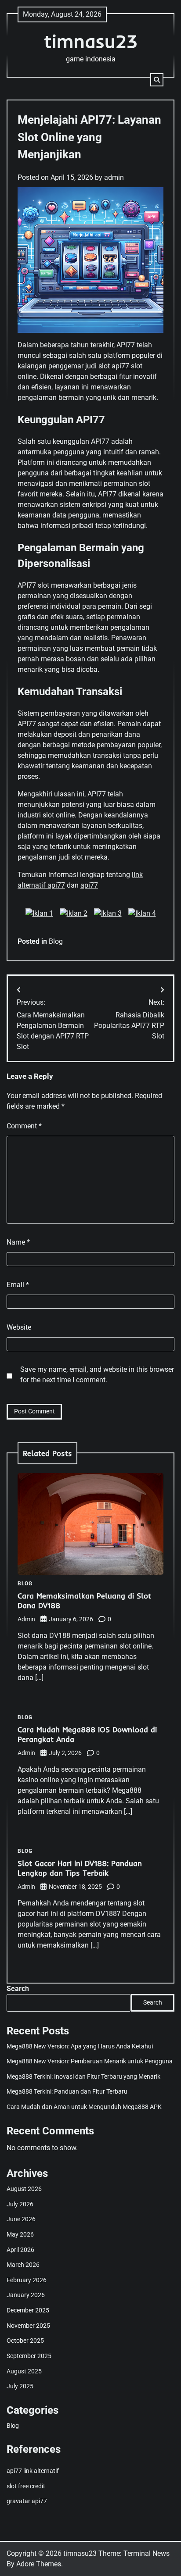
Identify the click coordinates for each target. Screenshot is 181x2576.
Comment (24, 1126)
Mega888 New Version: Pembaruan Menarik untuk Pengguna (90, 2061)
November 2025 (28, 2326)
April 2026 (20, 2250)
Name (18, 1242)
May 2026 (20, 2234)
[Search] (157, 80)
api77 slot (127, 366)
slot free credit (26, 2486)
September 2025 (29, 2356)
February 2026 (27, 2280)
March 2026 (23, 2265)
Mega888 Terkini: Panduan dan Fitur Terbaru (67, 2091)
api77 (89, 885)
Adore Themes (39, 2564)
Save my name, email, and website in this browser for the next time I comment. (97, 1375)
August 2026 (24, 2189)
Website (19, 1327)
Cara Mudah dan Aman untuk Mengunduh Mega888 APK (84, 2107)
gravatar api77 (27, 2501)
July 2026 (20, 2204)
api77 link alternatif (33, 2471)
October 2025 (25, 2341)
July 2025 (20, 2386)
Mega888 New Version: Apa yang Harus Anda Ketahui (80, 2046)
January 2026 (26, 2295)
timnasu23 (91, 41)
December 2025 (28, 2310)
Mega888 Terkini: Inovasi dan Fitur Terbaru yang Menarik (83, 2076)
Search (18, 1989)
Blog (56, 941)
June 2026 (21, 2219)
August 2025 (24, 2371)
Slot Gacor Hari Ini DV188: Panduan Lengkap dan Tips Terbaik (80, 1868)
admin (114, 177)
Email (18, 1285)
